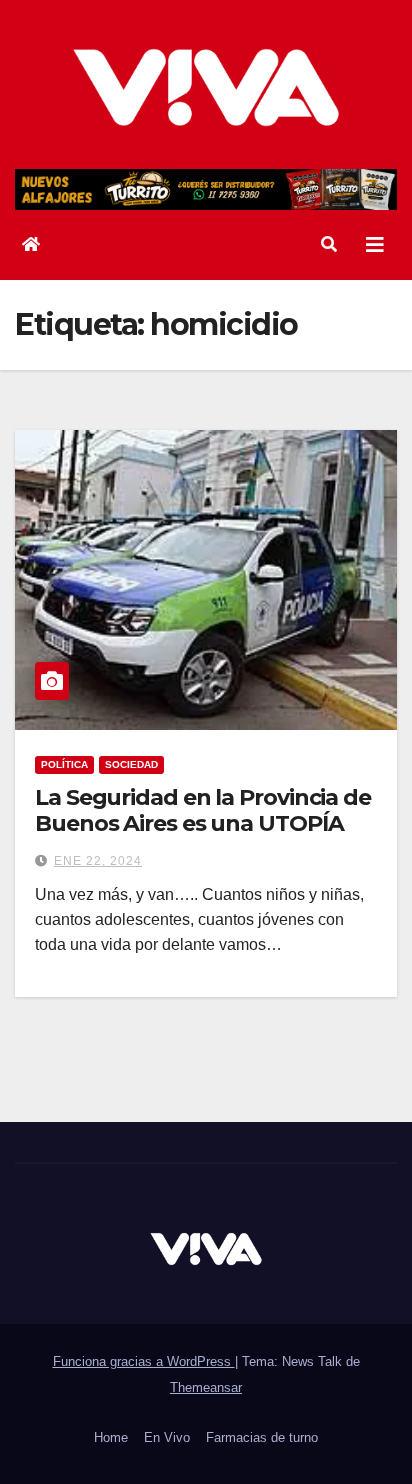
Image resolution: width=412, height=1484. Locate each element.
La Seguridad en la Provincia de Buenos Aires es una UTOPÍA (203, 810)
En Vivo (167, 1437)
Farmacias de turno (262, 1437)
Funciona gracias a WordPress (144, 1361)
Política (64, 764)
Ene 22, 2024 (98, 861)
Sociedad (131, 764)
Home (111, 1437)
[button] (329, 244)
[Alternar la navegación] (375, 245)
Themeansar (206, 1387)
